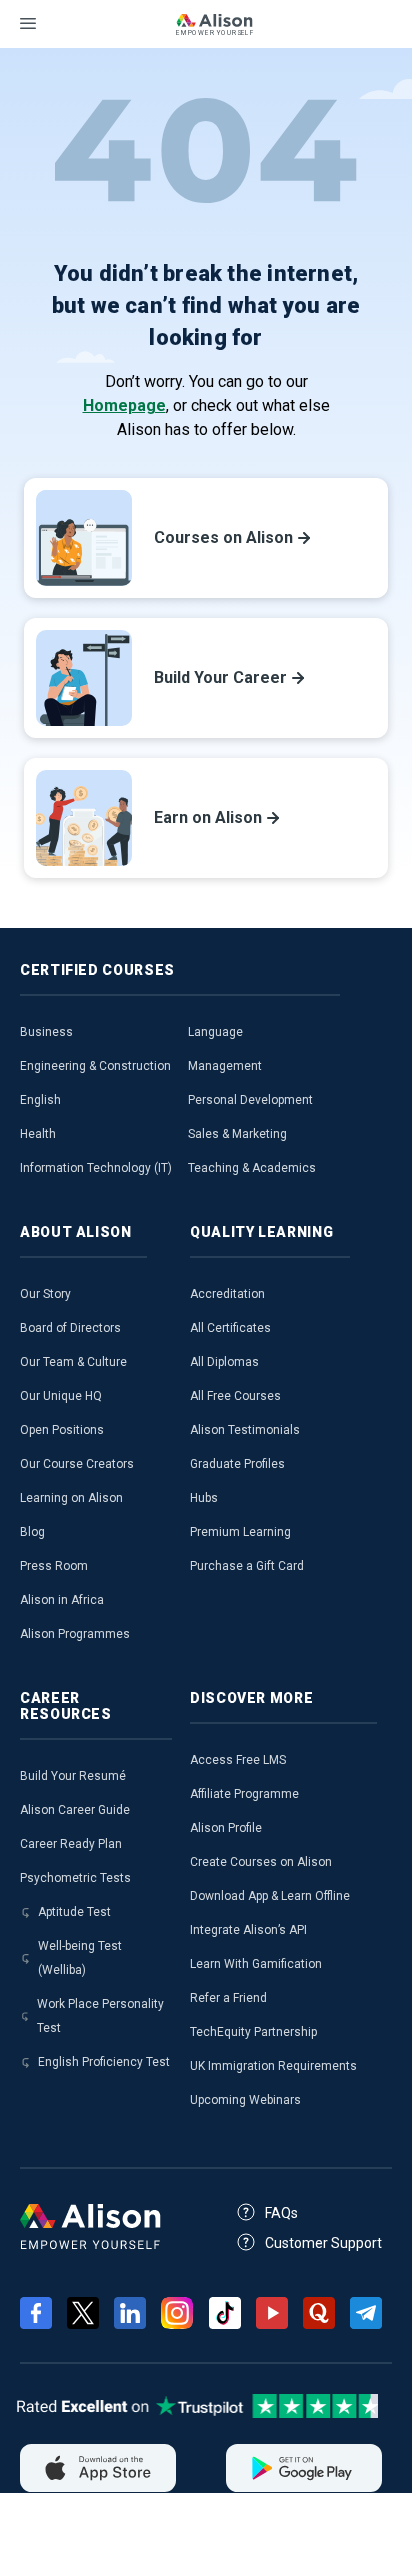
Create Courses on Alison (261, 1862)
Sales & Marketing (237, 1134)
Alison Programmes (75, 1634)
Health (38, 1134)
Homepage (124, 405)
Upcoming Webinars (245, 2100)
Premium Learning (240, 1532)
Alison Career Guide (75, 1810)
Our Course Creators (77, 1464)
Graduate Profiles (237, 1464)
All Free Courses (235, 1396)
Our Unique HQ (61, 1396)
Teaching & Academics (252, 1168)
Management (225, 1066)
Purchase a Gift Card (247, 1566)
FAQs (281, 2213)
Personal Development (250, 1100)
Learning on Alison (71, 1498)
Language (215, 1032)
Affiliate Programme (244, 1794)
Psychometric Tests (75, 1878)
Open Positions (62, 1430)
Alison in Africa (62, 1600)
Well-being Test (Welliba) (80, 1958)
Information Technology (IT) (96, 1168)
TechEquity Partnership (253, 2032)
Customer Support (323, 2243)
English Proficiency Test (104, 2062)
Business (46, 1032)
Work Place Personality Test (100, 2016)
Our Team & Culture (73, 1362)
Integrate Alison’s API (248, 1930)
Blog (32, 1532)
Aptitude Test (74, 1912)
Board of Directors (70, 1328)
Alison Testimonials (245, 1430)
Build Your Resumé (73, 1776)
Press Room (54, 1566)
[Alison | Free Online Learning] (214, 27)
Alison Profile (226, 1828)
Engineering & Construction (95, 1066)
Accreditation (227, 1294)
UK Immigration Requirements (273, 2066)
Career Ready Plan (71, 1844)
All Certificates (230, 1328)
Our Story (45, 1294)
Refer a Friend (228, 1998)
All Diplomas (224, 1362)
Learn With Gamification (256, 1964)
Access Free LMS (238, 1760)
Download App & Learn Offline (270, 1896)
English (40, 1100)
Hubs (204, 1498)
